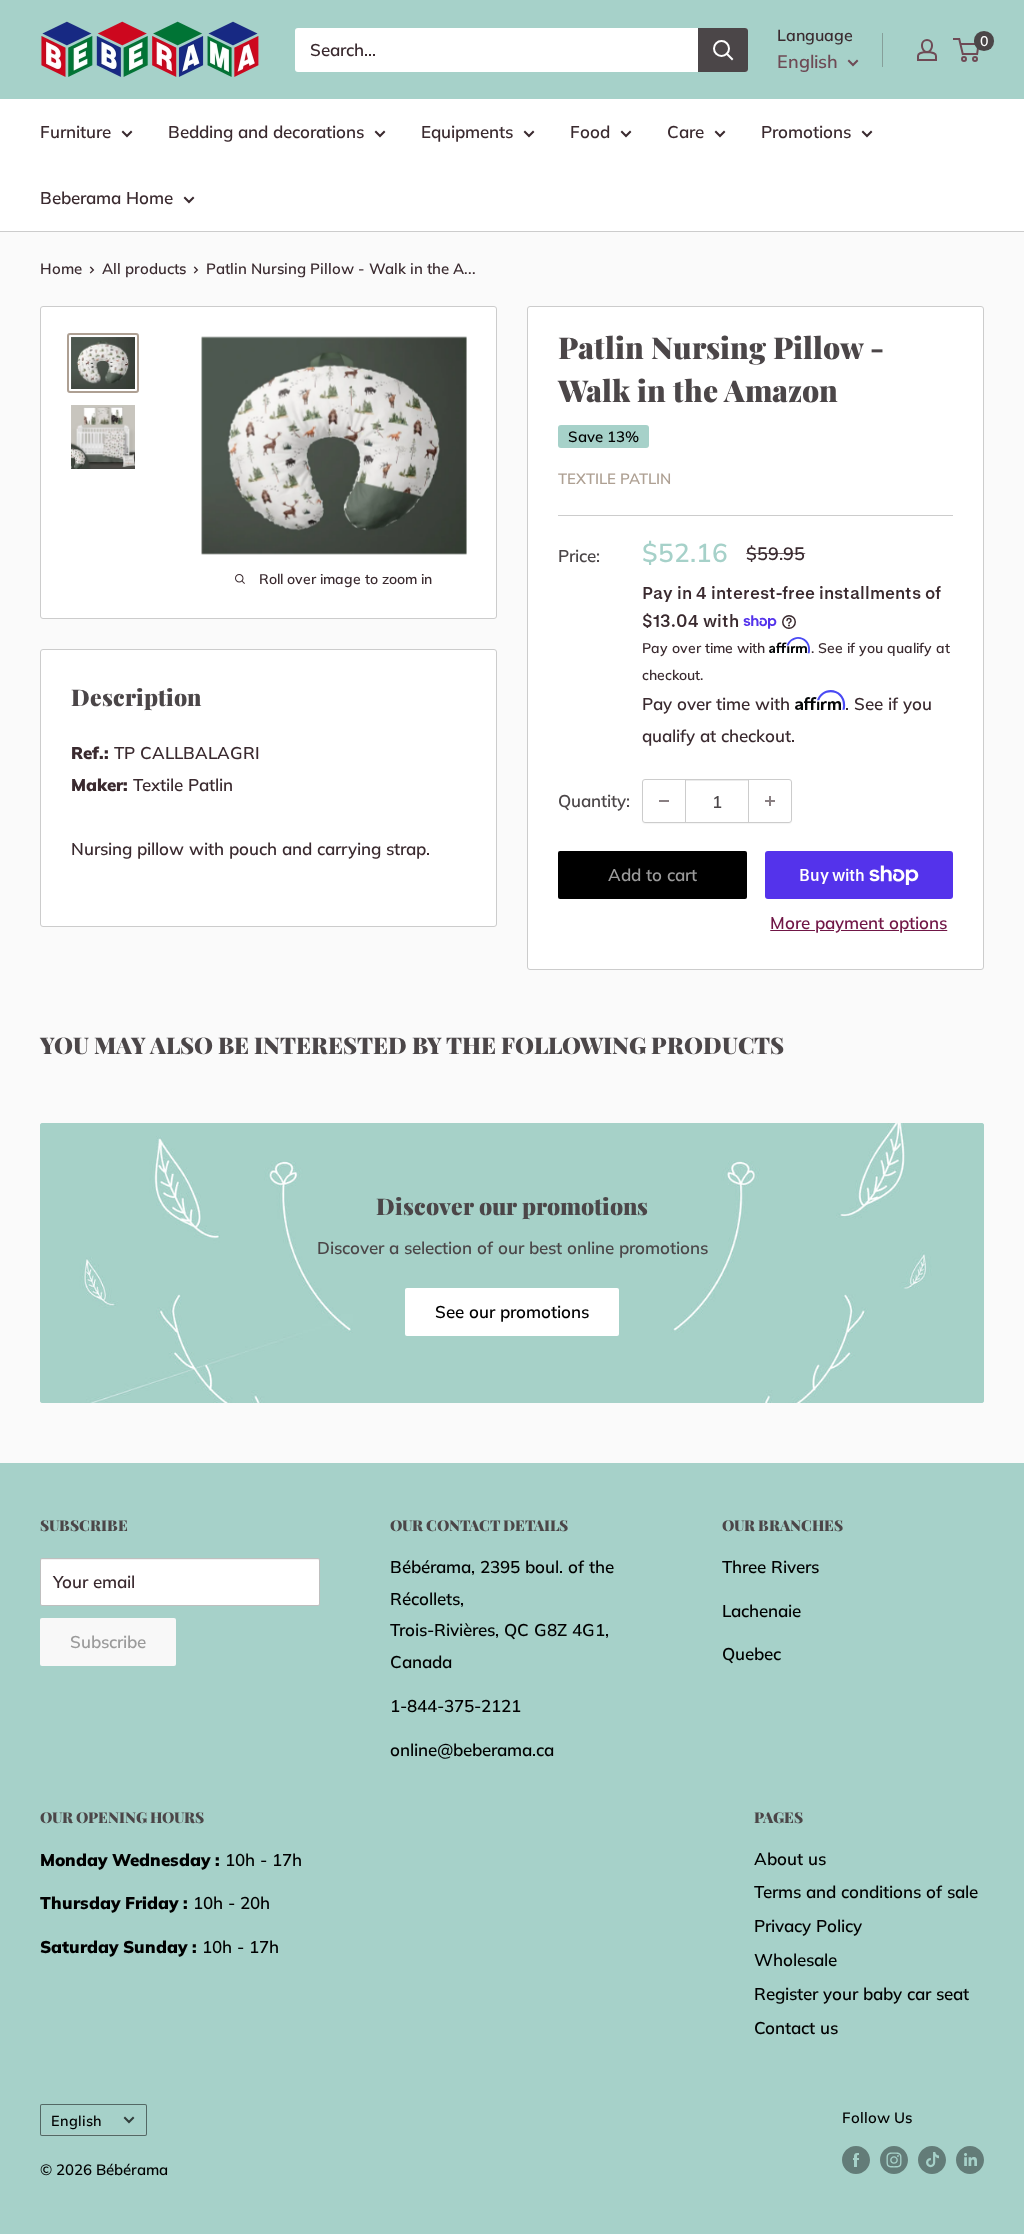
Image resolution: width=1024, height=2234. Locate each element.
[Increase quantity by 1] (770, 801)
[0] (967, 50)
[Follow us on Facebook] (856, 2158)
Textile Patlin (614, 478)
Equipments (467, 131)
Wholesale (795, 1959)
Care (685, 131)
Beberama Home (106, 197)
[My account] (927, 50)
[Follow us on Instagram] (894, 2158)
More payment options (858, 922)
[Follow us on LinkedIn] (970, 2158)
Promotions (806, 131)
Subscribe (108, 1641)
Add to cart (652, 874)
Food (590, 131)
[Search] (723, 50)
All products (144, 268)
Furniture (75, 131)
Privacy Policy (808, 1925)
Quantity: (594, 800)
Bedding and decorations (266, 131)
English (76, 2120)
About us (790, 1858)
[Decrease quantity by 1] (664, 801)
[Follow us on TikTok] (932, 2158)
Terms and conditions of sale (866, 1891)
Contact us (796, 2027)
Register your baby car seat (861, 1993)
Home (61, 268)
